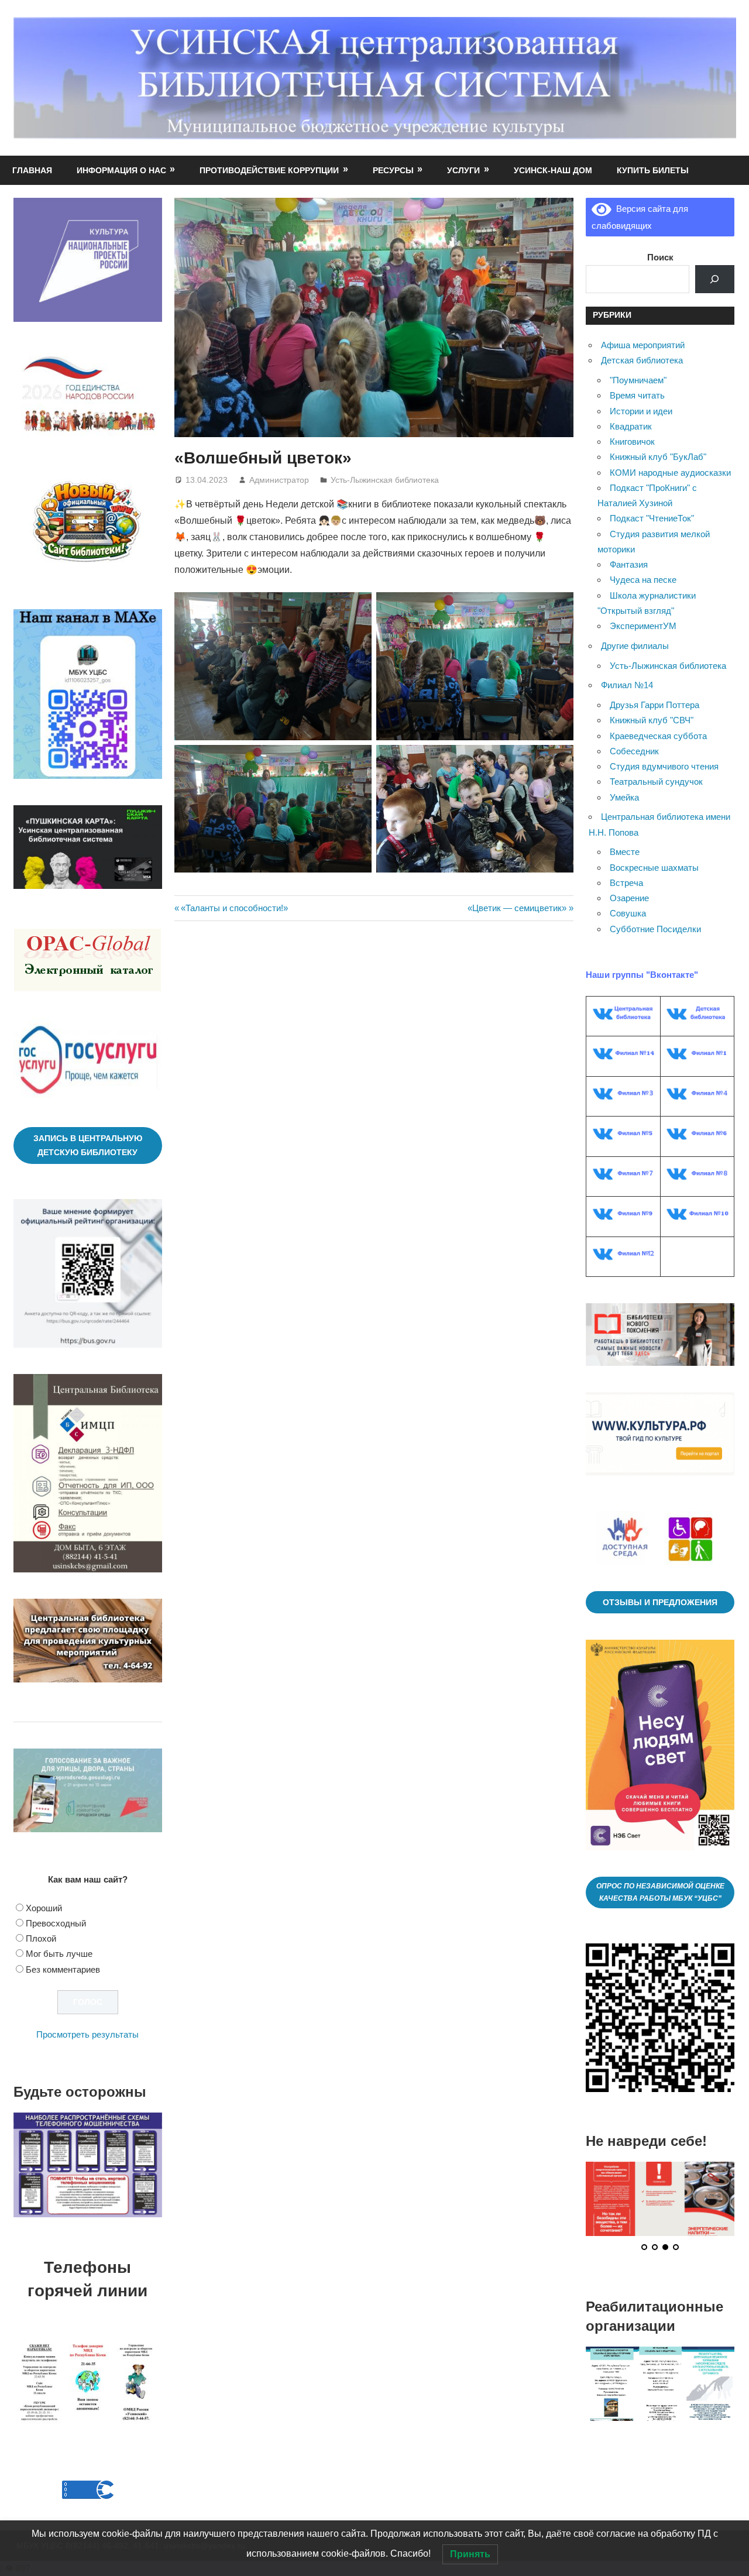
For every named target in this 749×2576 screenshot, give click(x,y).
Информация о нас (121, 170)
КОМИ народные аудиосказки (670, 473)
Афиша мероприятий (643, 345)
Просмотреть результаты (87, 2034)
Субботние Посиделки (655, 929)
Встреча (626, 883)
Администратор (279, 480)
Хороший (44, 1908)
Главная (32, 170)
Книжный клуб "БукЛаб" (658, 457)
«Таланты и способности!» (234, 908)
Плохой (41, 1938)
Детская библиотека (642, 360)
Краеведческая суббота (658, 736)
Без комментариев (63, 1969)
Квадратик (631, 426)
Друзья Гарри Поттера (654, 705)
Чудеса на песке (643, 580)
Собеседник (634, 751)
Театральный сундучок (656, 782)
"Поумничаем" (638, 380)
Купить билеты (653, 170)
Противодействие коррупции (269, 170)
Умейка (624, 797)
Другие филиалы (635, 646)
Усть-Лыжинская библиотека (385, 480)
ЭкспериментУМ (643, 626)
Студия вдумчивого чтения (664, 766)
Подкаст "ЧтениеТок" (652, 518)
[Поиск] (715, 279)
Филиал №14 (627, 685)
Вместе (625, 852)
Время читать (637, 395)
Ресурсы (393, 170)
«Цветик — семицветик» (517, 908)
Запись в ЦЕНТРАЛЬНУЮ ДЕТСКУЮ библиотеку (88, 1146)
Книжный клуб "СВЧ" (652, 720)
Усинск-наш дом (553, 170)
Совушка (628, 913)
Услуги (463, 170)
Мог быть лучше (59, 1954)
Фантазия (629, 564)
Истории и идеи (641, 411)
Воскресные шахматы (654, 868)
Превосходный (56, 1923)
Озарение (629, 898)
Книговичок (632, 442)
